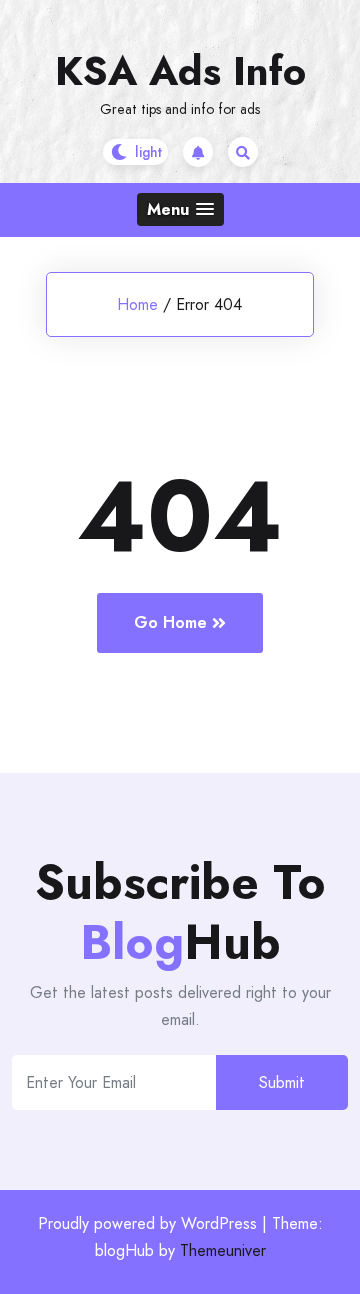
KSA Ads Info (180, 71)
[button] (180, 209)
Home (137, 304)
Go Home (170, 622)
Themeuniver (223, 1250)
